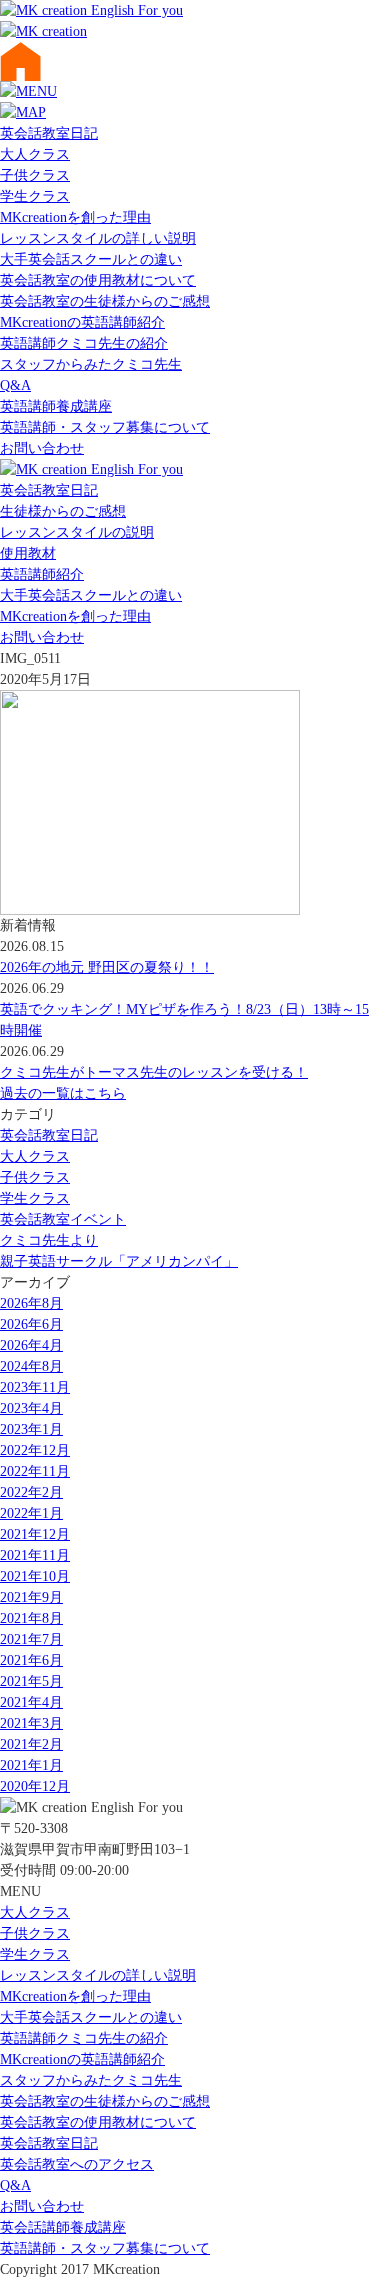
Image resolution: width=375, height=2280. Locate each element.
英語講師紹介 (42, 574)
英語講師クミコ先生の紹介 (84, 343)
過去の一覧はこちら (63, 1093)
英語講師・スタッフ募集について (105, 427)
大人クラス (35, 154)
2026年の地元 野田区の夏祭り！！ (107, 967)
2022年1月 (31, 1513)
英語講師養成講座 (56, 406)
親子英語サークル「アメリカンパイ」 (119, 1261)
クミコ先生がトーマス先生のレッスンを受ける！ (154, 1072)
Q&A (15, 385)
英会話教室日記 (49, 133)
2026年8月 (31, 1303)
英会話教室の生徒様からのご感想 (105, 301)
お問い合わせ (42, 448)
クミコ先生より (49, 1240)
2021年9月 (31, 1597)
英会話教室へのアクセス (77, 2164)
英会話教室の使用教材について (98, 280)
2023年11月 (35, 1387)
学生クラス (35, 196)
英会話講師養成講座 (63, 2227)
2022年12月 (35, 1450)
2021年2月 (31, 1744)
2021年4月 (31, 1702)
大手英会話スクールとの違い (91, 259)
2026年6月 (31, 1324)
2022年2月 (31, 1492)
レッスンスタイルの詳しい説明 (98, 238)
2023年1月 (31, 1429)
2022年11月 (35, 1471)
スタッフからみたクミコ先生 (91, 364)
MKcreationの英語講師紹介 (82, 322)
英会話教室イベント (63, 1219)
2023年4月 (31, 1408)
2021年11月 (35, 1555)
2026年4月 (31, 1345)
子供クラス (35, 175)
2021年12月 (35, 1534)
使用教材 (28, 553)
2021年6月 (31, 1660)
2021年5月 (31, 1681)
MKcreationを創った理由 (75, 217)
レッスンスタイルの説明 (77, 532)
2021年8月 (31, 1618)
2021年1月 (31, 1765)
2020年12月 (35, 1786)
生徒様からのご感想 (63, 511)
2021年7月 (31, 1639)
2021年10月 (35, 1576)
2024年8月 (31, 1366)
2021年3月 (31, 1723)
